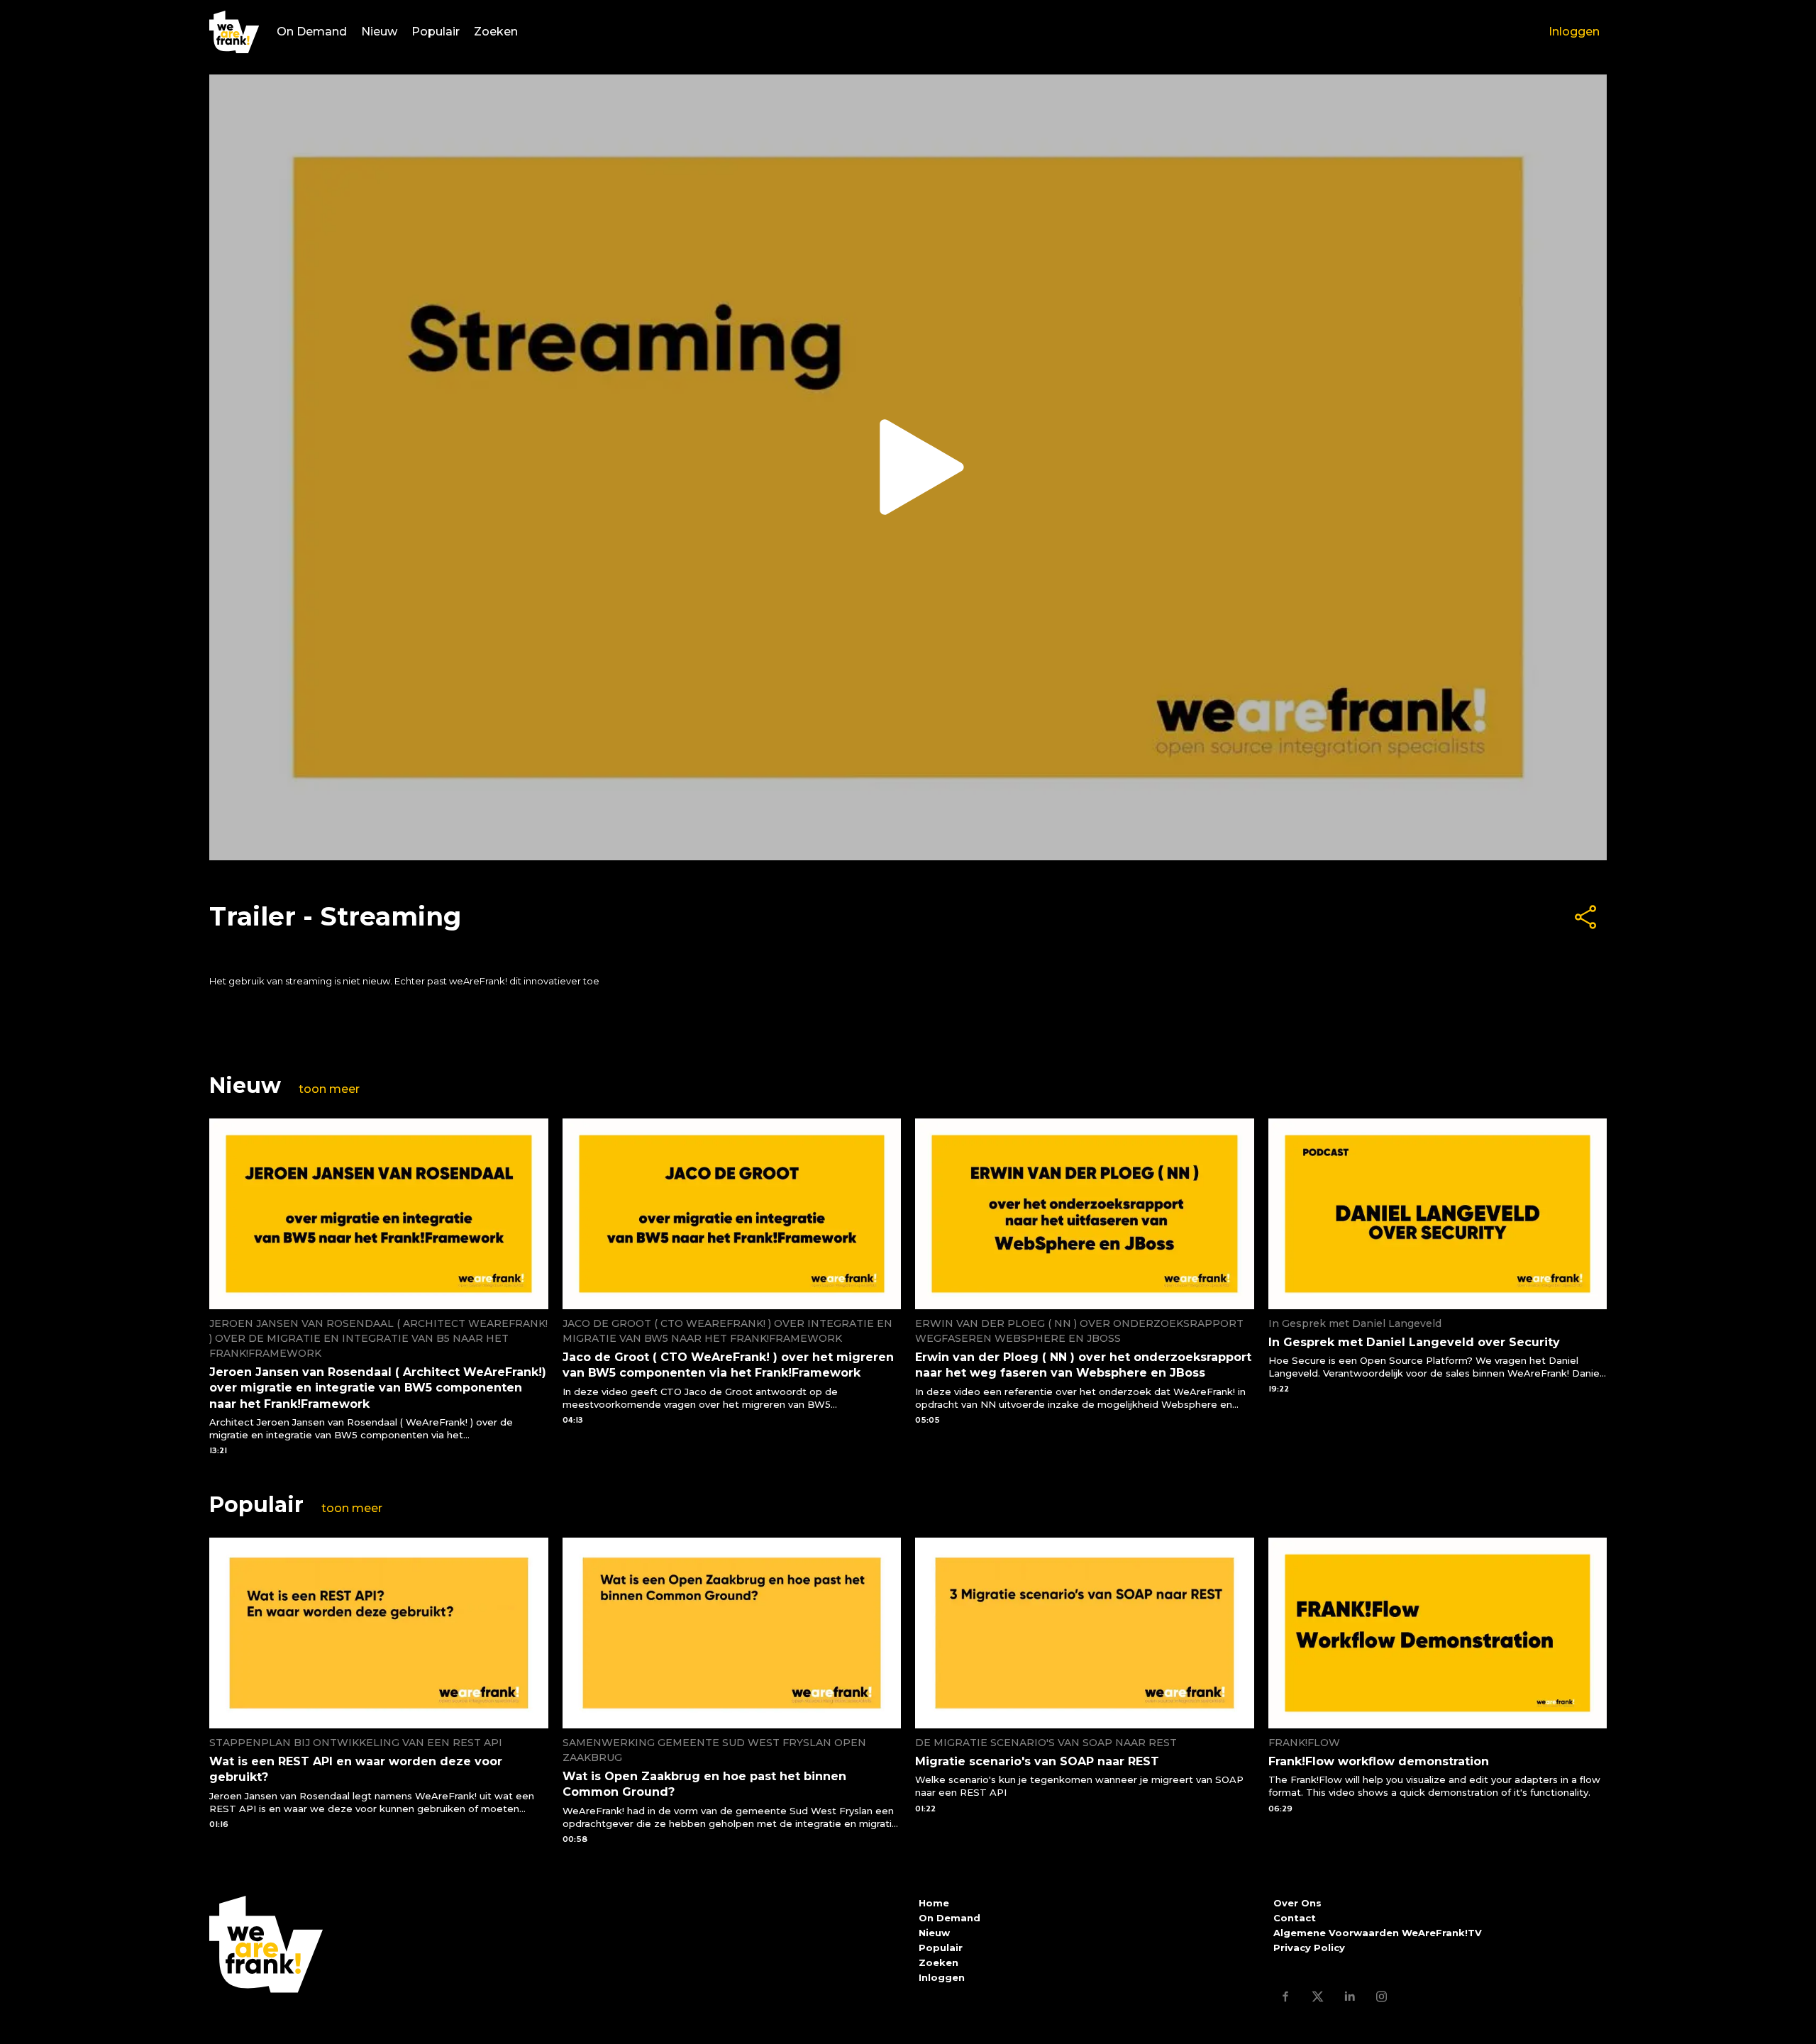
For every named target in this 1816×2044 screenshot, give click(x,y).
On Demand (312, 32)
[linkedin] (1350, 1996)
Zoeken (496, 32)
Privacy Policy (1309, 1948)
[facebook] (1286, 1996)
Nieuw (379, 32)
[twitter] (1318, 1996)
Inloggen (1574, 32)
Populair (436, 32)
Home (934, 1903)
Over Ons (1297, 1903)
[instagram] (1382, 1996)
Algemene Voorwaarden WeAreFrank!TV (1378, 1933)
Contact (1295, 1918)
